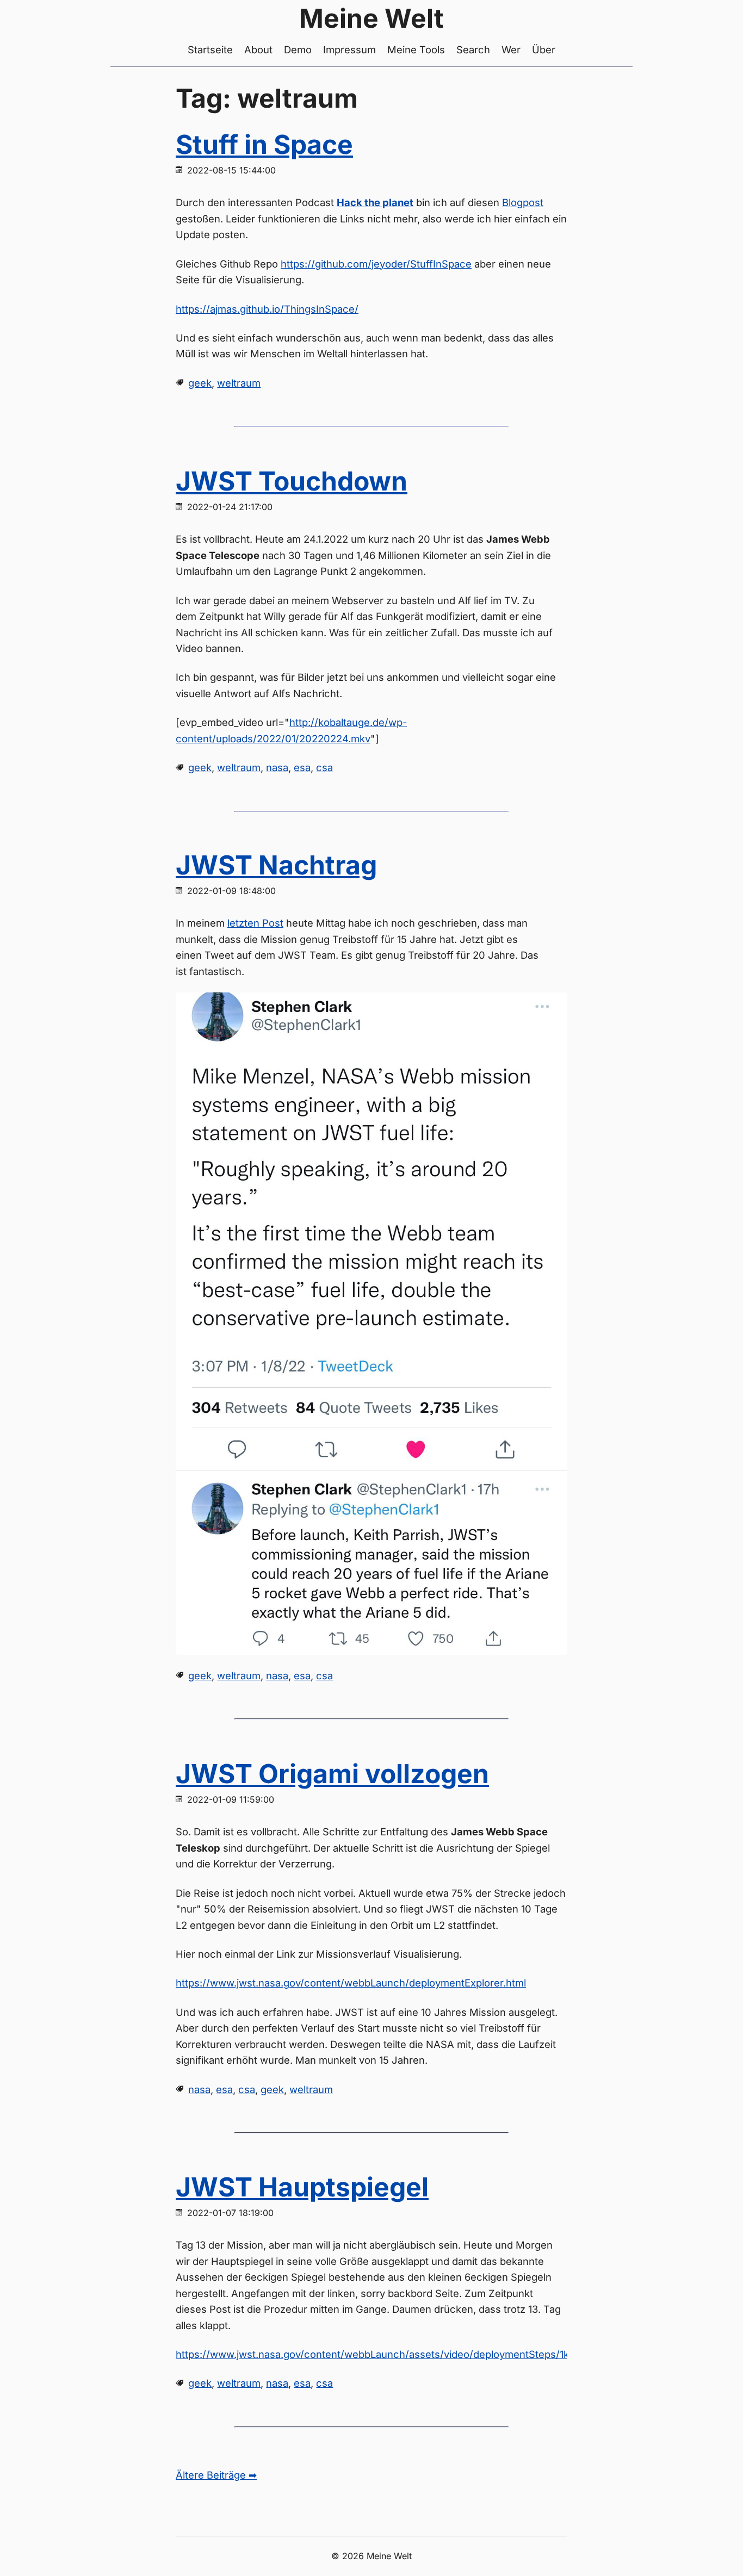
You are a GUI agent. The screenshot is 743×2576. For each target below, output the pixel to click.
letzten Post (255, 923)
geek (200, 383)
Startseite (210, 49)
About (258, 49)
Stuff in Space (264, 144)
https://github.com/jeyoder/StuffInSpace (376, 264)
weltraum (239, 383)
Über (544, 49)
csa (324, 767)
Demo (298, 49)
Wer (511, 49)
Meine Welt (371, 18)
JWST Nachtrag (276, 865)
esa (302, 767)
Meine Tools (416, 49)
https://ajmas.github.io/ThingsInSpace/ (267, 309)
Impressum (349, 49)
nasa (277, 767)
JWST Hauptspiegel (302, 2187)
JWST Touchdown (292, 481)
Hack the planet (375, 202)
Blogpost (523, 202)
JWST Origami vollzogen (332, 1774)
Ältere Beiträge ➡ (216, 2475)
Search (473, 49)
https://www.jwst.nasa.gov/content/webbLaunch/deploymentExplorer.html (351, 1983)
